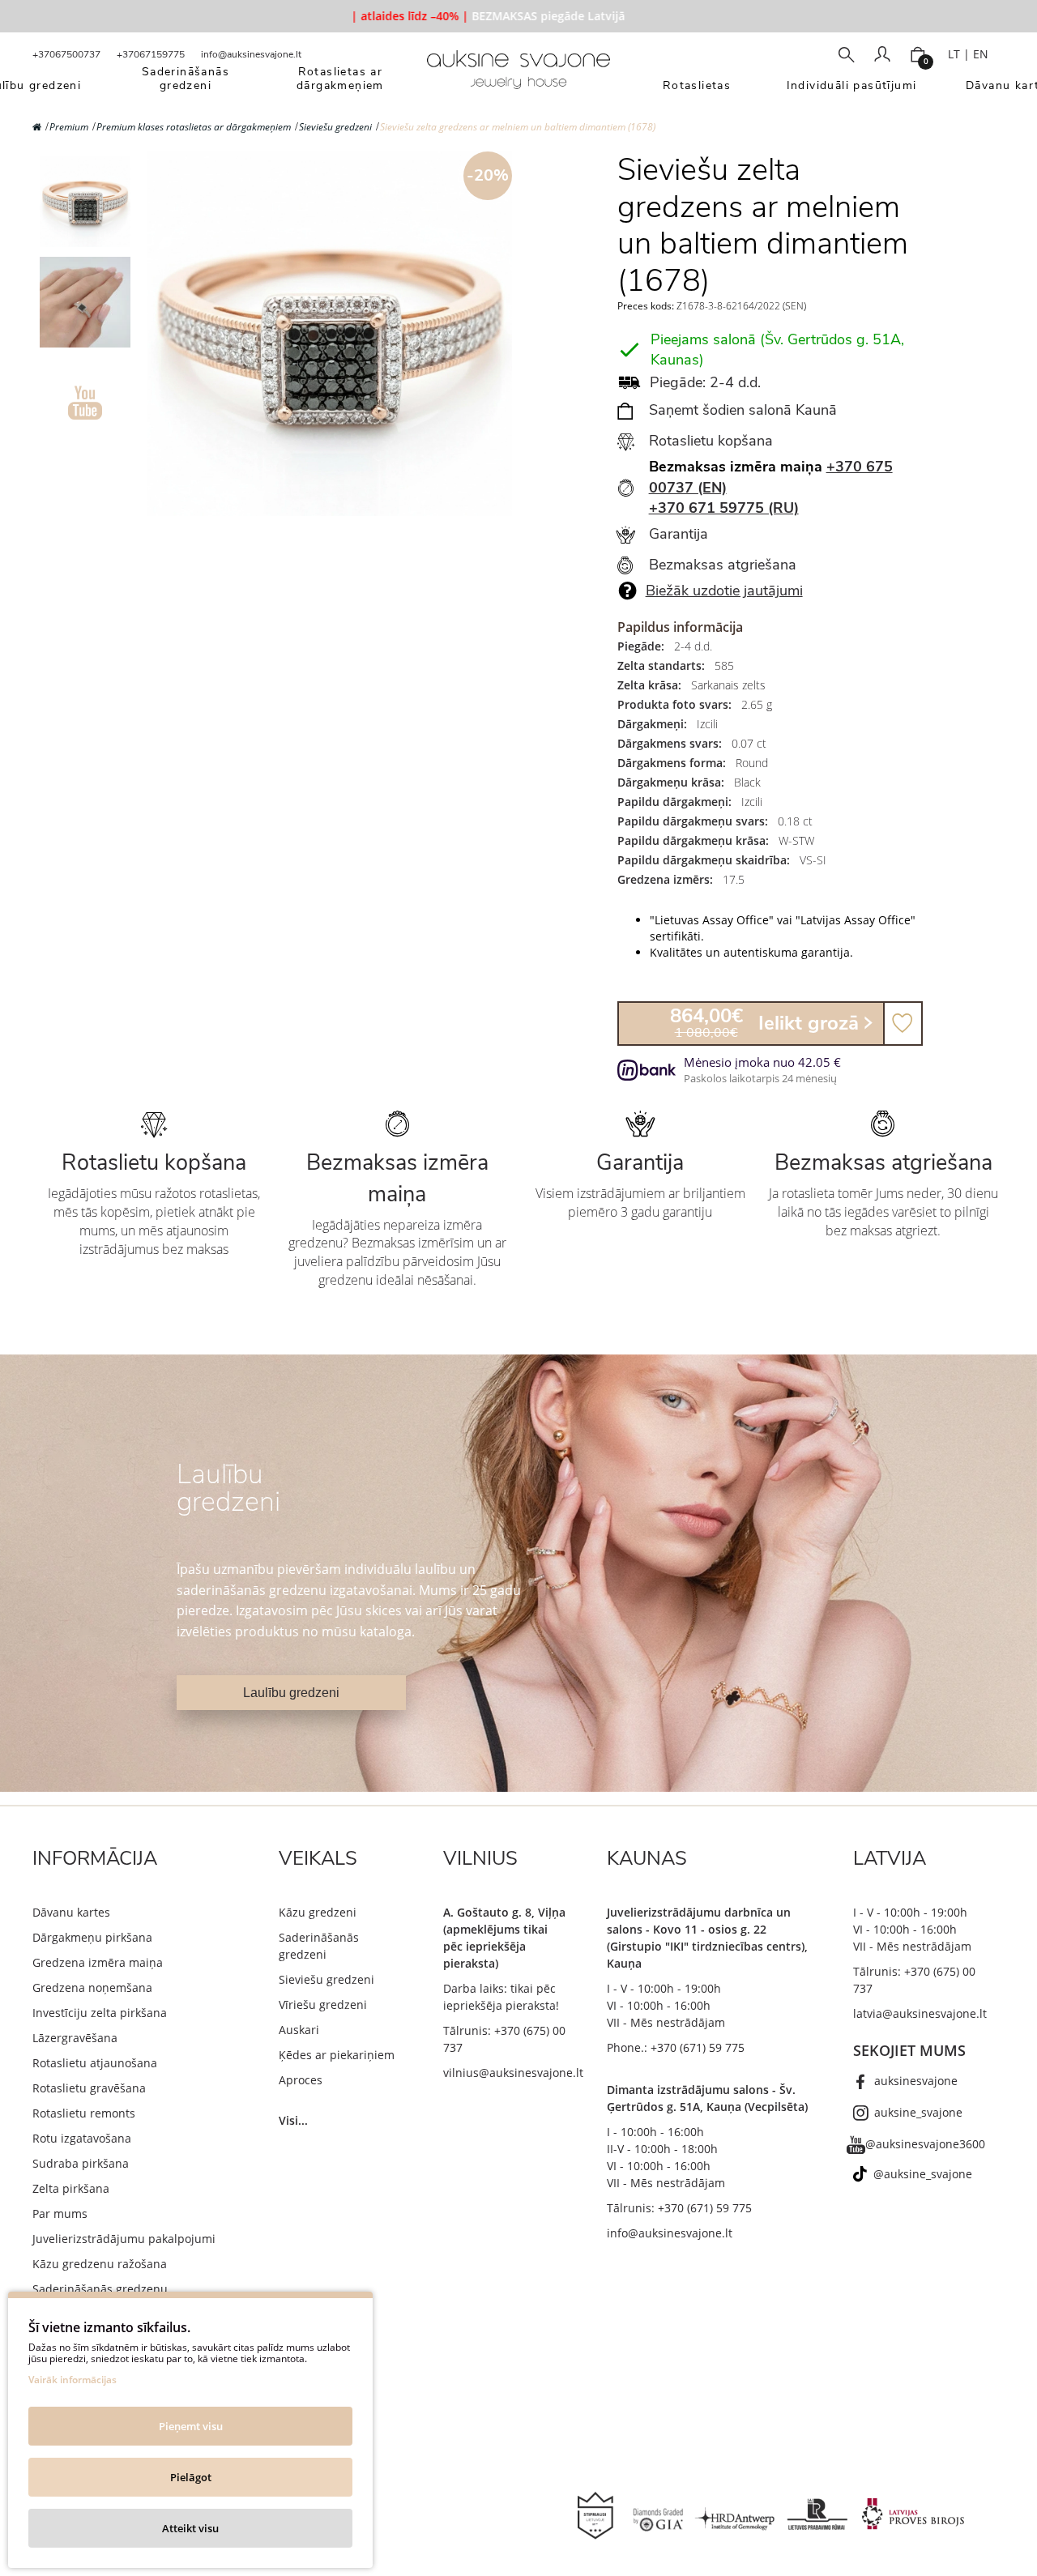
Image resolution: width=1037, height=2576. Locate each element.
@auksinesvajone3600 (925, 2144)
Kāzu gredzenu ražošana (100, 2264)
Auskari (299, 2030)
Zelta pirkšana (71, 2188)
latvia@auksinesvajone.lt (920, 2013)
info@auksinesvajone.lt (251, 54)
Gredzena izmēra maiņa (98, 1962)
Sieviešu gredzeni (335, 127)
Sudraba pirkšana (81, 2163)
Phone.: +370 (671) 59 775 (676, 2047)
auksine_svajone (918, 2112)
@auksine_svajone (923, 2174)
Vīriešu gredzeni (323, 2005)
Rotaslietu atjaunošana (95, 2063)
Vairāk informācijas (73, 2380)
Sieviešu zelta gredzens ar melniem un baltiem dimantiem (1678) (518, 127)
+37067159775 (151, 54)
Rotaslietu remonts (84, 2113)
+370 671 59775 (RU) (724, 508)
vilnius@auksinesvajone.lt (513, 2073)
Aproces (301, 2080)
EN (981, 54)
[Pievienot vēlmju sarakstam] (903, 1024)
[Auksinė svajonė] (519, 75)
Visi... (293, 2120)
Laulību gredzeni (291, 1693)
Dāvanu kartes (71, 1912)
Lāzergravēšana (75, 2038)
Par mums (60, 2213)
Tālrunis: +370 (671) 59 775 (679, 2208)
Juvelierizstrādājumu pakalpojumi (124, 2239)
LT (954, 54)
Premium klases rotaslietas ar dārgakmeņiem (194, 127)
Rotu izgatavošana (82, 2138)
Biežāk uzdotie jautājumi (724, 591)
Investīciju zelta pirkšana (100, 2013)
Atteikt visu (190, 2528)
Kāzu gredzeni (318, 1912)
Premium (69, 127)
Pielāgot (191, 2477)
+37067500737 (66, 54)
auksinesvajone (916, 2081)
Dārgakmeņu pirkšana (92, 1937)
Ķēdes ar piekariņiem (337, 2055)
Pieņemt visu (191, 2426)
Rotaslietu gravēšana (89, 2088)
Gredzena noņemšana (92, 1987)
